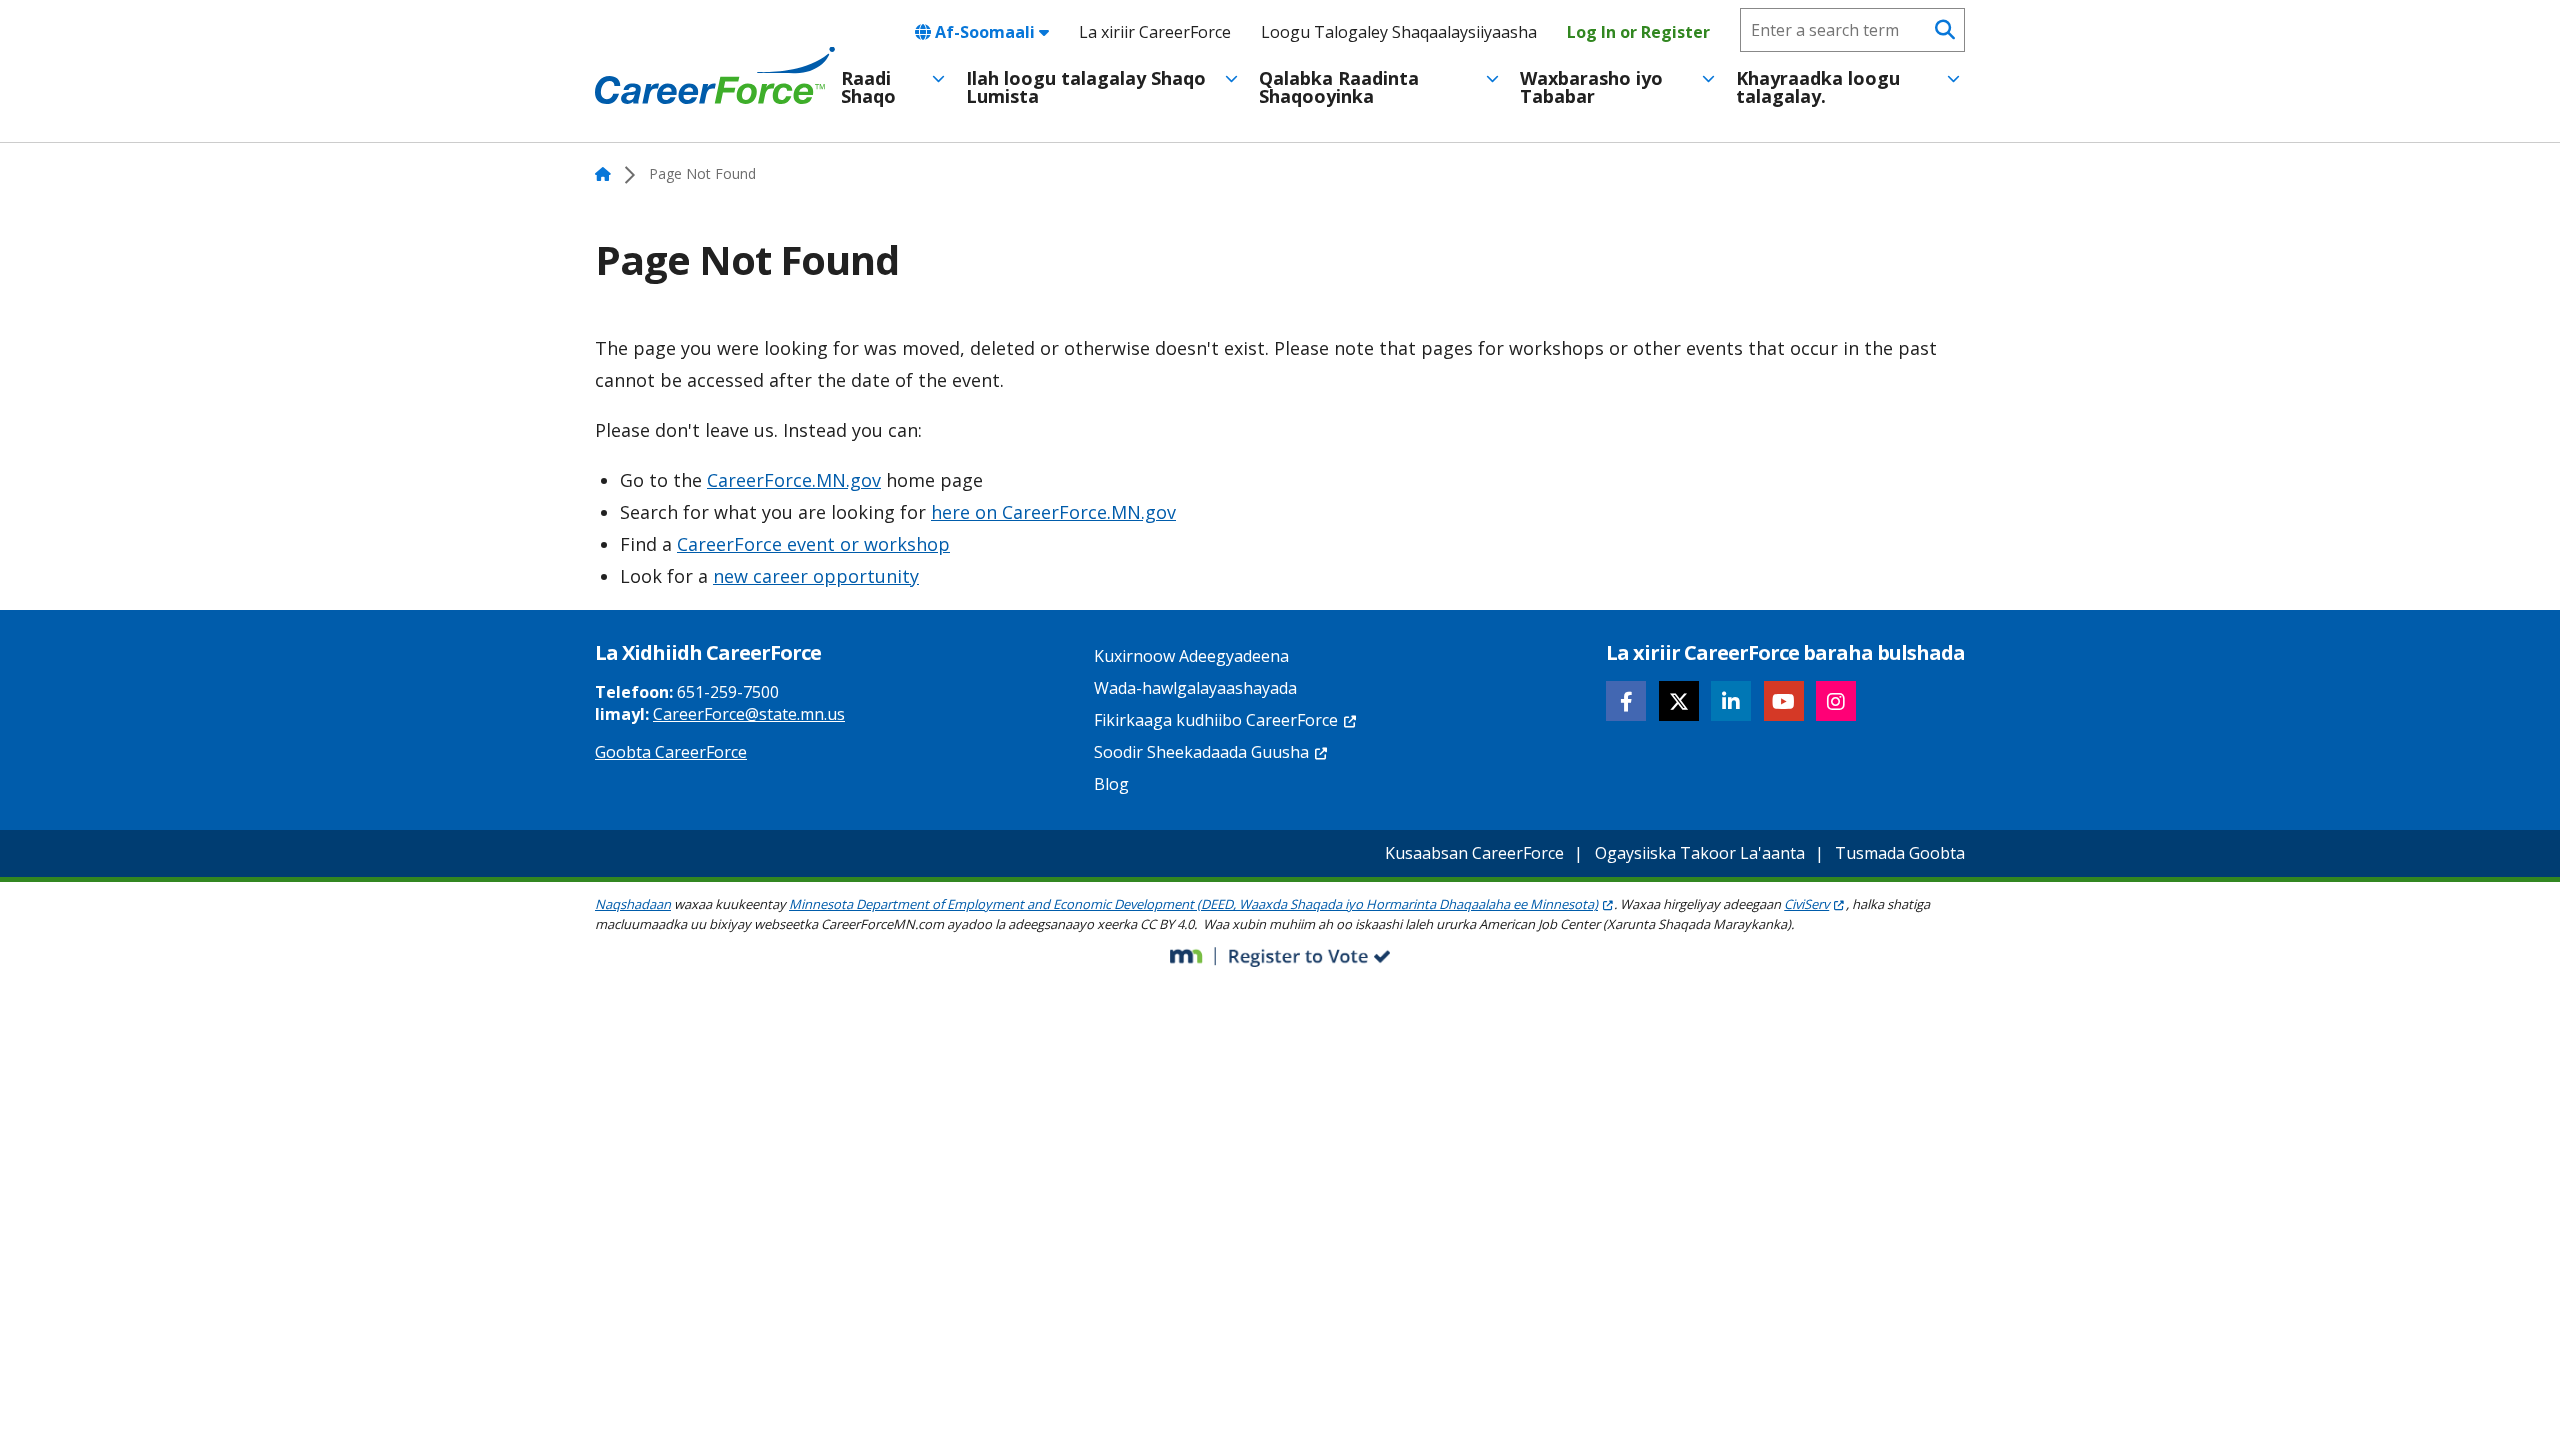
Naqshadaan (633, 904)
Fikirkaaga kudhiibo (1216, 720)
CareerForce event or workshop (813, 544)
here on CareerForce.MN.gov (1053, 512)
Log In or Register (1638, 32)
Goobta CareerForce (671, 752)
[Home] (715, 76)
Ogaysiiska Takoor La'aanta (1700, 853)
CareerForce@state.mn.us (749, 714)
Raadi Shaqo (868, 87)
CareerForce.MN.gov (794, 480)
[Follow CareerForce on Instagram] (1836, 701)
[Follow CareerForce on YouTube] (1784, 701)
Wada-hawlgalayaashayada (1195, 688)
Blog (1111, 784)
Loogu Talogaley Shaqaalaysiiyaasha (1399, 32)
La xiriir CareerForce (1155, 32)
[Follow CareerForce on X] (1679, 701)
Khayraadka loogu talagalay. (1818, 87)
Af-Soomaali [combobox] (985, 32)
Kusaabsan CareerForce (1474, 853)
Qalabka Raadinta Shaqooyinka (1339, 87)
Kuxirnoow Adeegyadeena (1191, 656)
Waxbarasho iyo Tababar (1591, 87)
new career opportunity (816, 576)
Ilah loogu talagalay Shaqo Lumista (1086, 87)
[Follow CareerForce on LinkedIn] (1731, 701)
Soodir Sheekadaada (1201, 752)
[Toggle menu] (938, 79)
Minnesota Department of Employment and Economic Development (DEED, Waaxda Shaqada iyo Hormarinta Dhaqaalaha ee (1193, 904)
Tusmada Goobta (1900, 853)
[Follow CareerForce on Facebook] (1626, 701)
